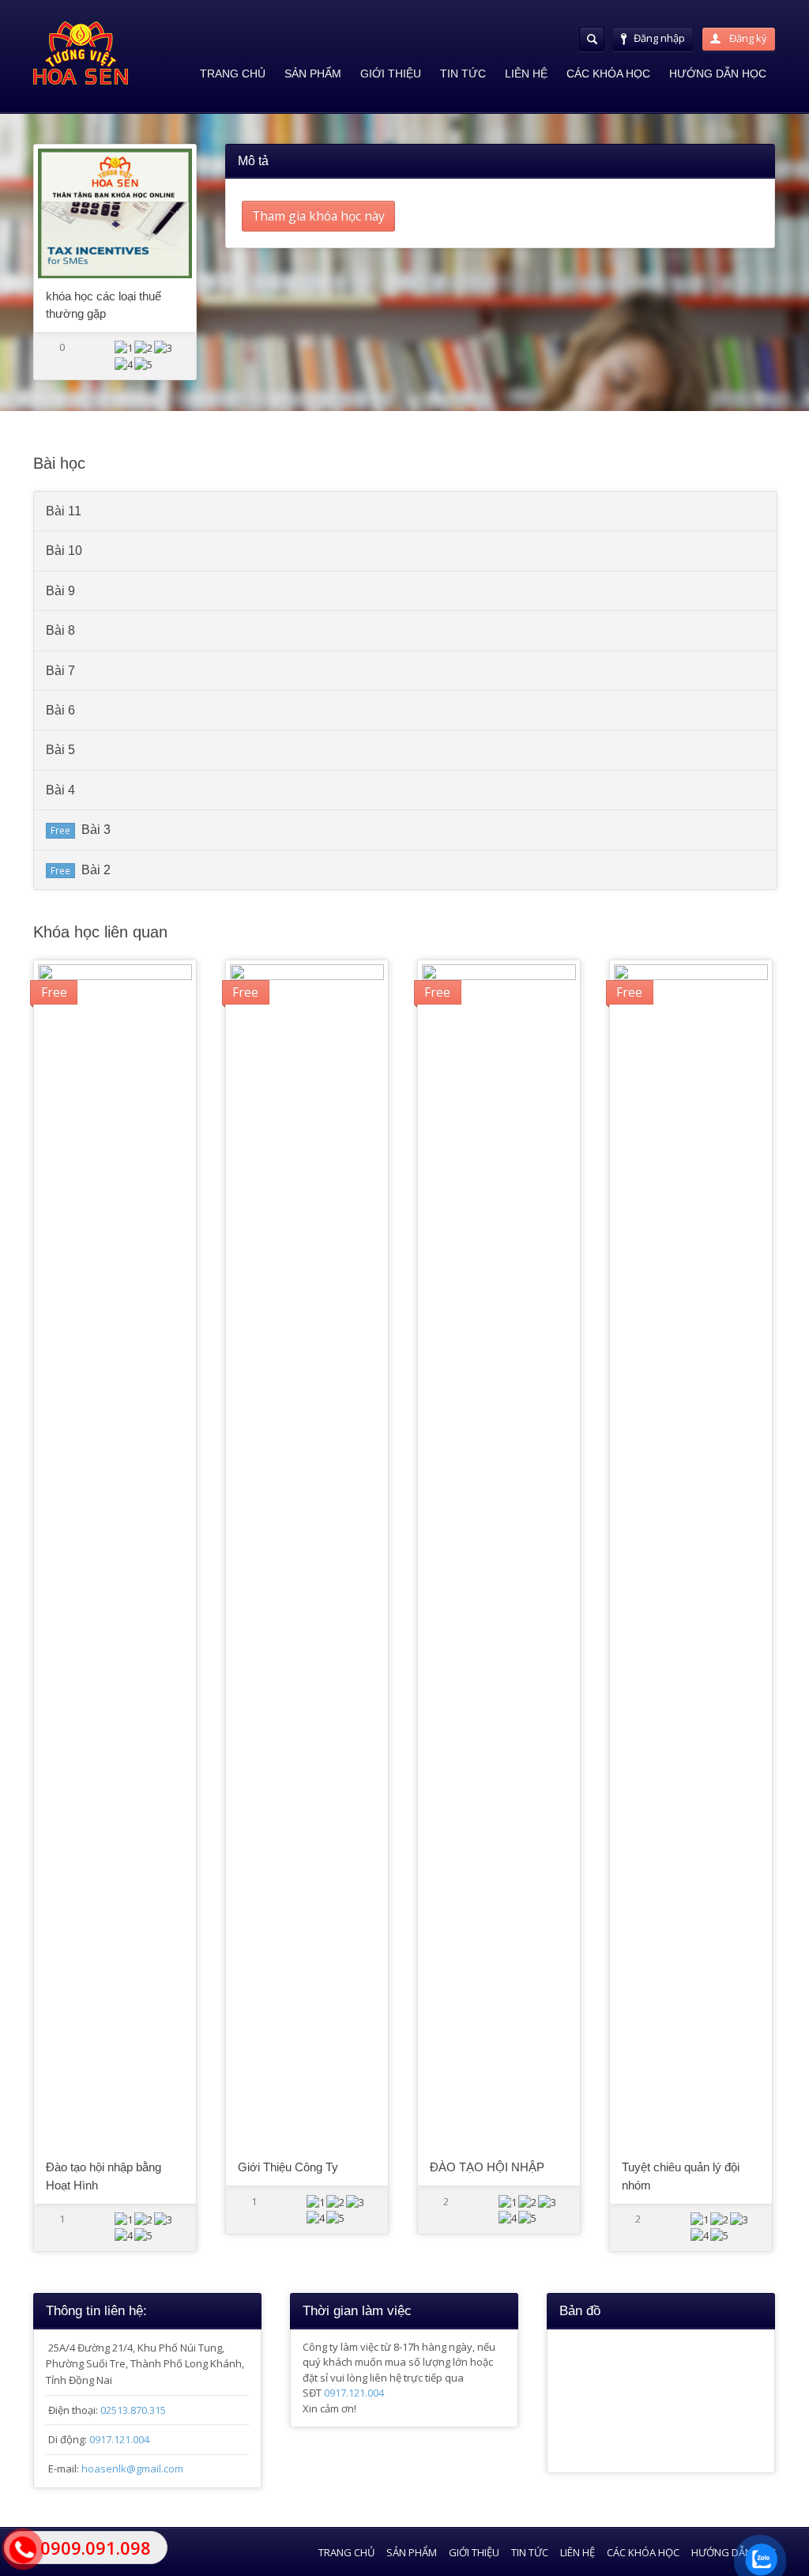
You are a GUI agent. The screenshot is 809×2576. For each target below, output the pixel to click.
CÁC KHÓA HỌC (608, 74)
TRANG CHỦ (233, 74)
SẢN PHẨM (313, 74)
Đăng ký (747, 38)
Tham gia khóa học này (318, 216)
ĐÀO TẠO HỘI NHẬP (487, 2167)
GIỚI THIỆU (391, 74)
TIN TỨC (463, 74)
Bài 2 (96, 870)
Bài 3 (96, 830)
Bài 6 (60, 710)
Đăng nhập (659, 38)
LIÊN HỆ (526, 74)
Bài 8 (60, 630)
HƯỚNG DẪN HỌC (718, 74)
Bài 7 (60, 671)
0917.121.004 (119, 2439)
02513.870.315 (133, 2410)
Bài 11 (64, 511)
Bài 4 (60, 790)
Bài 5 (60, 750)
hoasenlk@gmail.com (132, 2469)
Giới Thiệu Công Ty (288, 2167)
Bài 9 (60, 591)
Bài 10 (64, 551)
